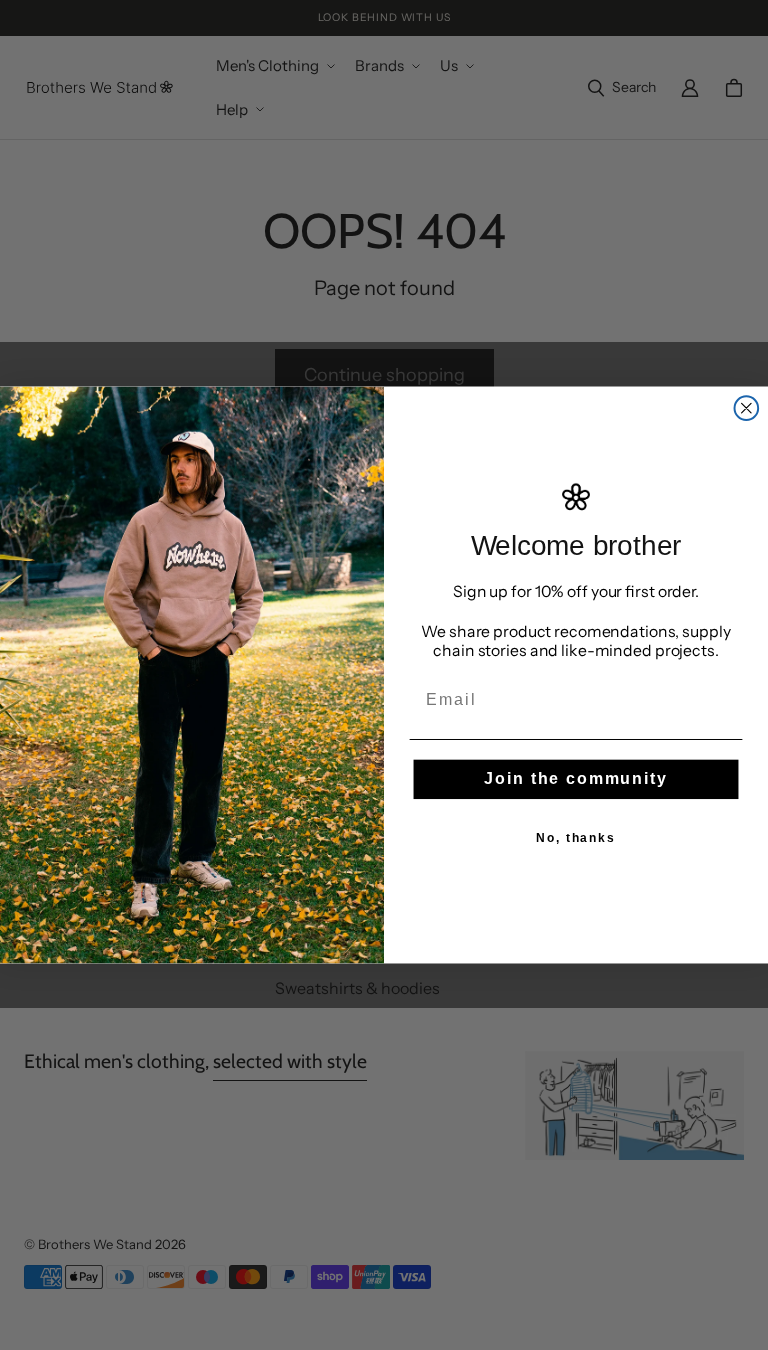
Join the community (575, 778)
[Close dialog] (747, 409)
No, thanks (576, 838)
